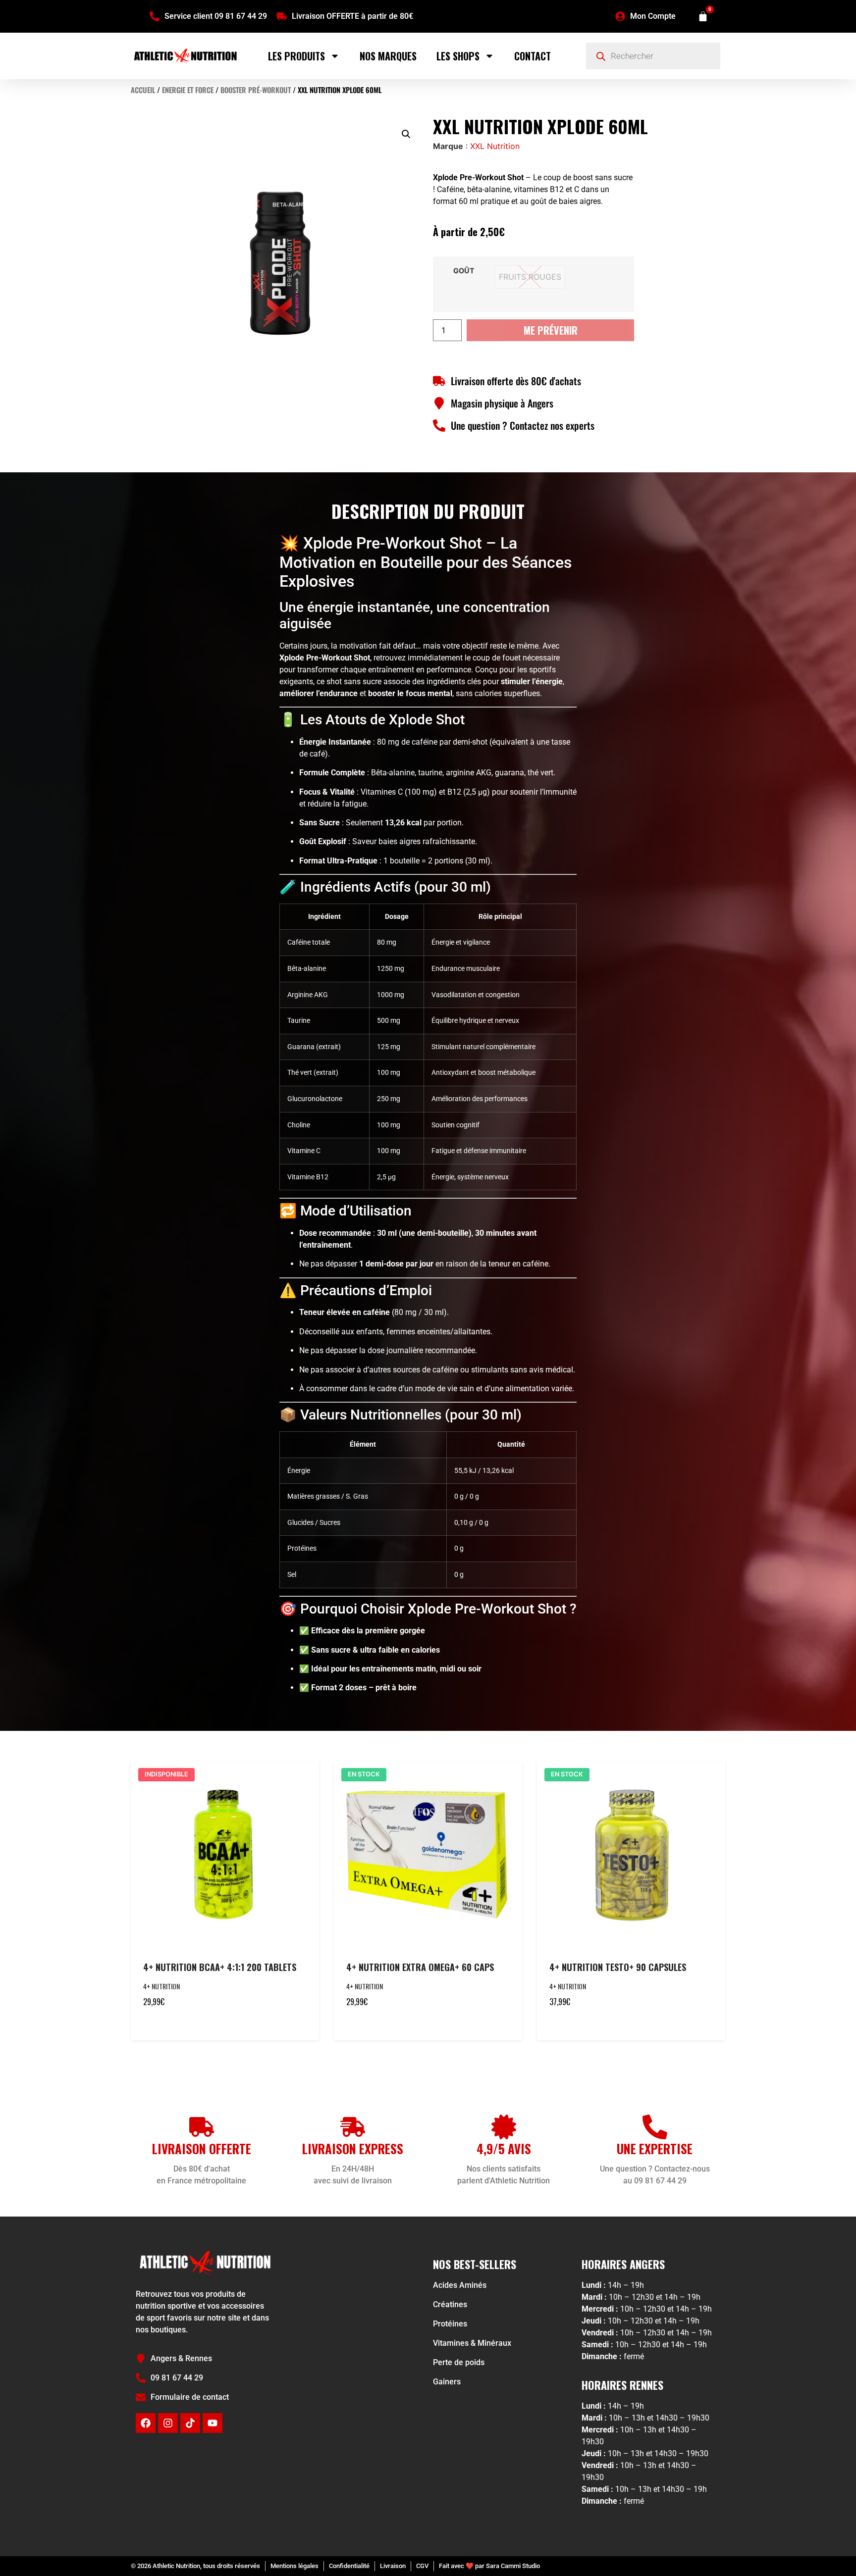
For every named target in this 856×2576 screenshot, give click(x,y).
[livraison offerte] (202, 2127)
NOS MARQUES (388, 56)
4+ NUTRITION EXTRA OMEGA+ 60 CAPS (420, 1967)
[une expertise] (655, 2127)
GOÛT (464, 271)
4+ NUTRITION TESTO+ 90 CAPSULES (618, 1967)
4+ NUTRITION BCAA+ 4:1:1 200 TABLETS (220, 1967)
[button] (406, 134)
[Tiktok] (190, 2423)
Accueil (143, 90)
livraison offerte (202, 2148)
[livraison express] (353, 2127)
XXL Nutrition (495, 146)
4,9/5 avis (504, 2148)
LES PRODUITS (296, 56)
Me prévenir (551, 330)
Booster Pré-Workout (256, 90)
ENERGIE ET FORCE (188, 90)
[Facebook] (146, 2423)
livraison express (353, 2148)
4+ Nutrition (161, 1986)
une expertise (655, 2148)
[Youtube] (213, 2423)
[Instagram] (168, 2423)
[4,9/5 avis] (504, 2127)
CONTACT (533, 56)
